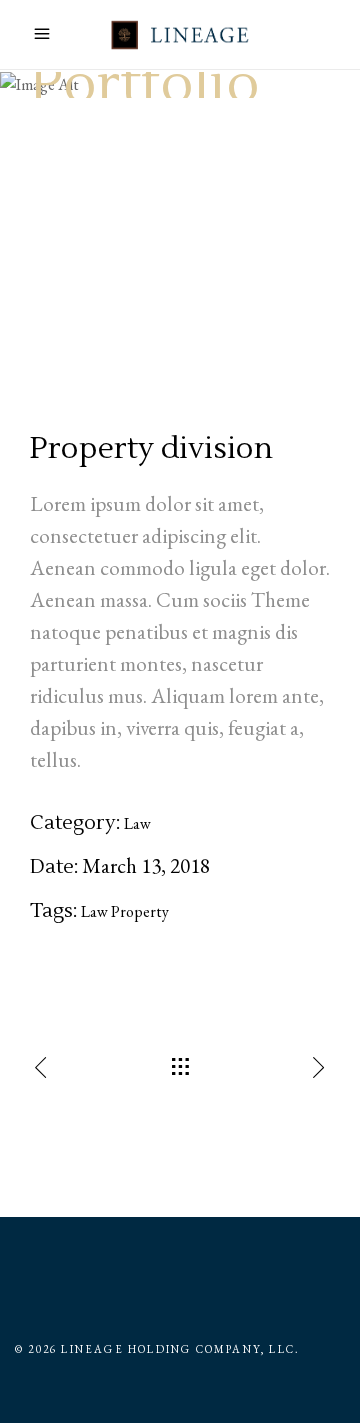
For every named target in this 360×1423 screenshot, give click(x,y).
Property (140, 911)
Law (137, 823)
